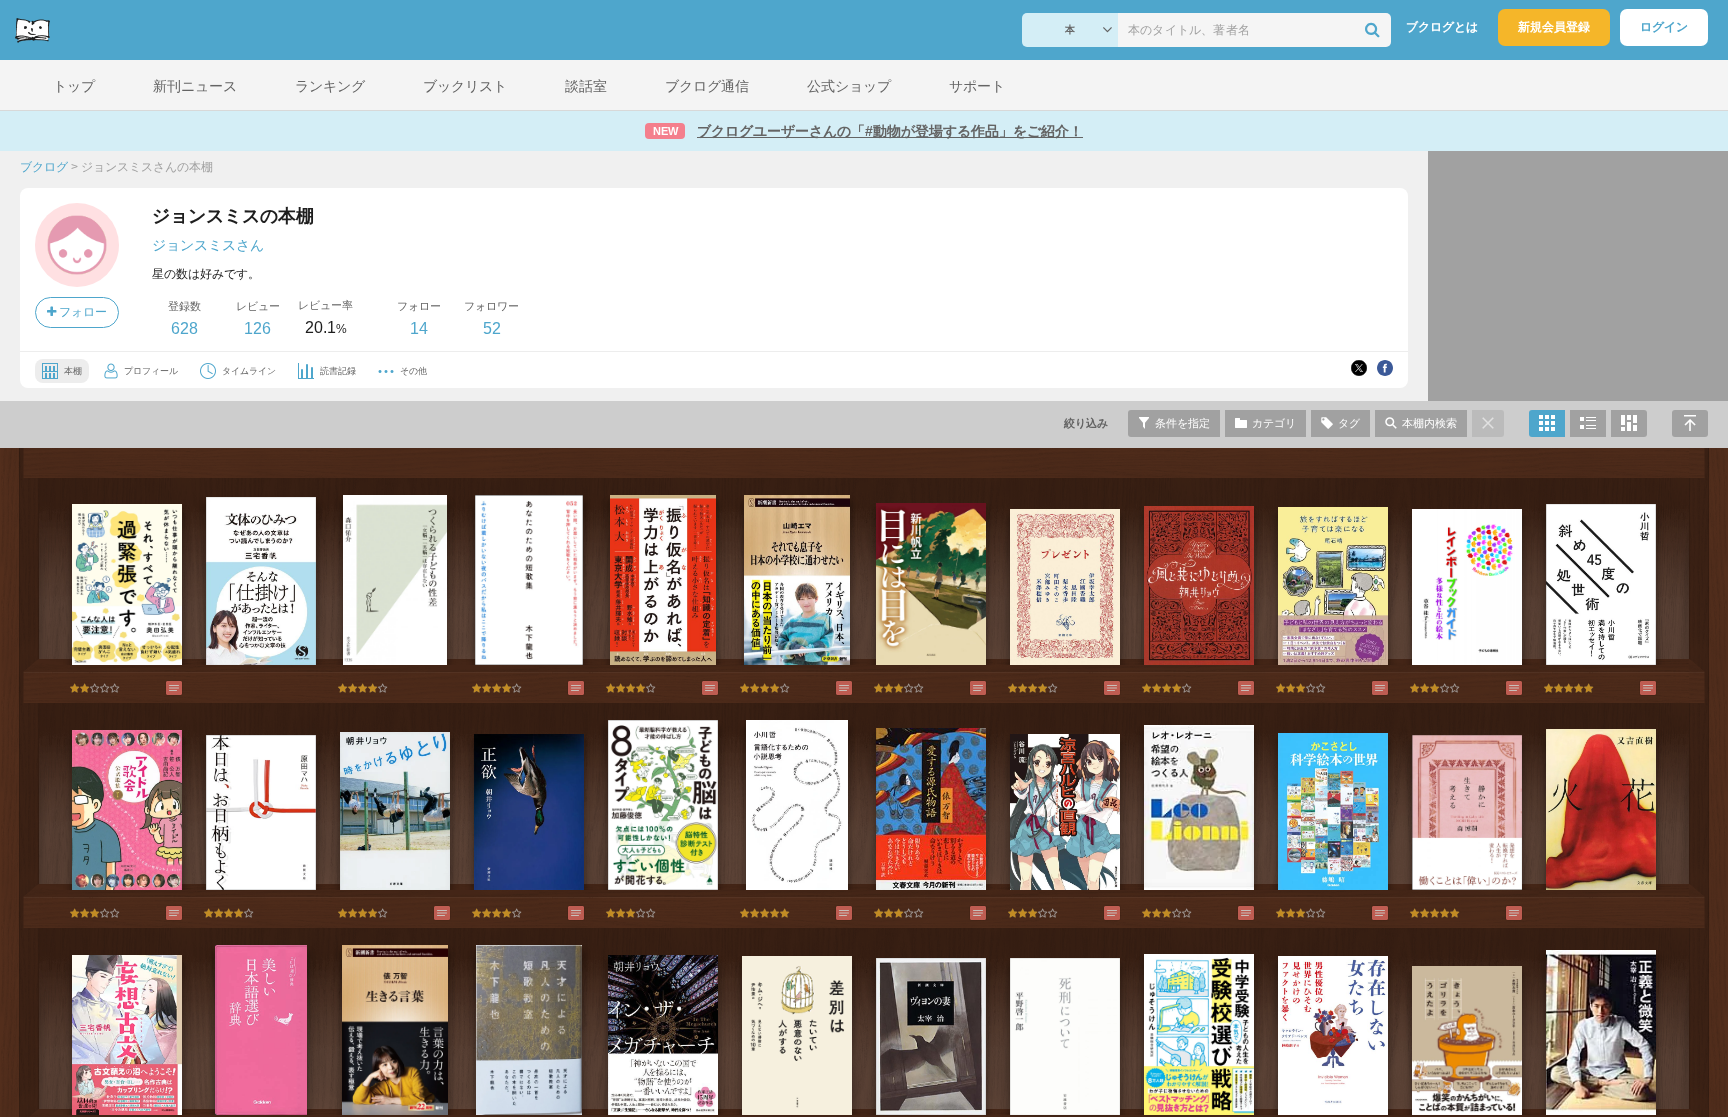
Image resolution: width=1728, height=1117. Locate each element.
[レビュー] (154, 688)
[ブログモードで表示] (1588, 423)
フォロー (81, 312)
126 (257, 328)
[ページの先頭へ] (1690, 423)
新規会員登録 (1554, 27)
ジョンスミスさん (208, 245)
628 (184, 328)
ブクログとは (1442, 27)
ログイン (1664, 27)
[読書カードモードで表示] (1629, 423)
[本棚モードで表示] (1547, 423)
